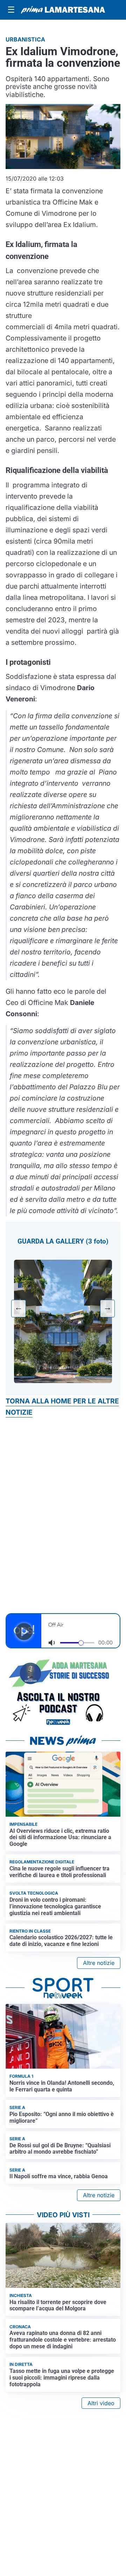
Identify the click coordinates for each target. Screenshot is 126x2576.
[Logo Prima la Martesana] (63, 10)
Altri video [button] (101, 2403)
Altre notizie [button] (99, 1963)
